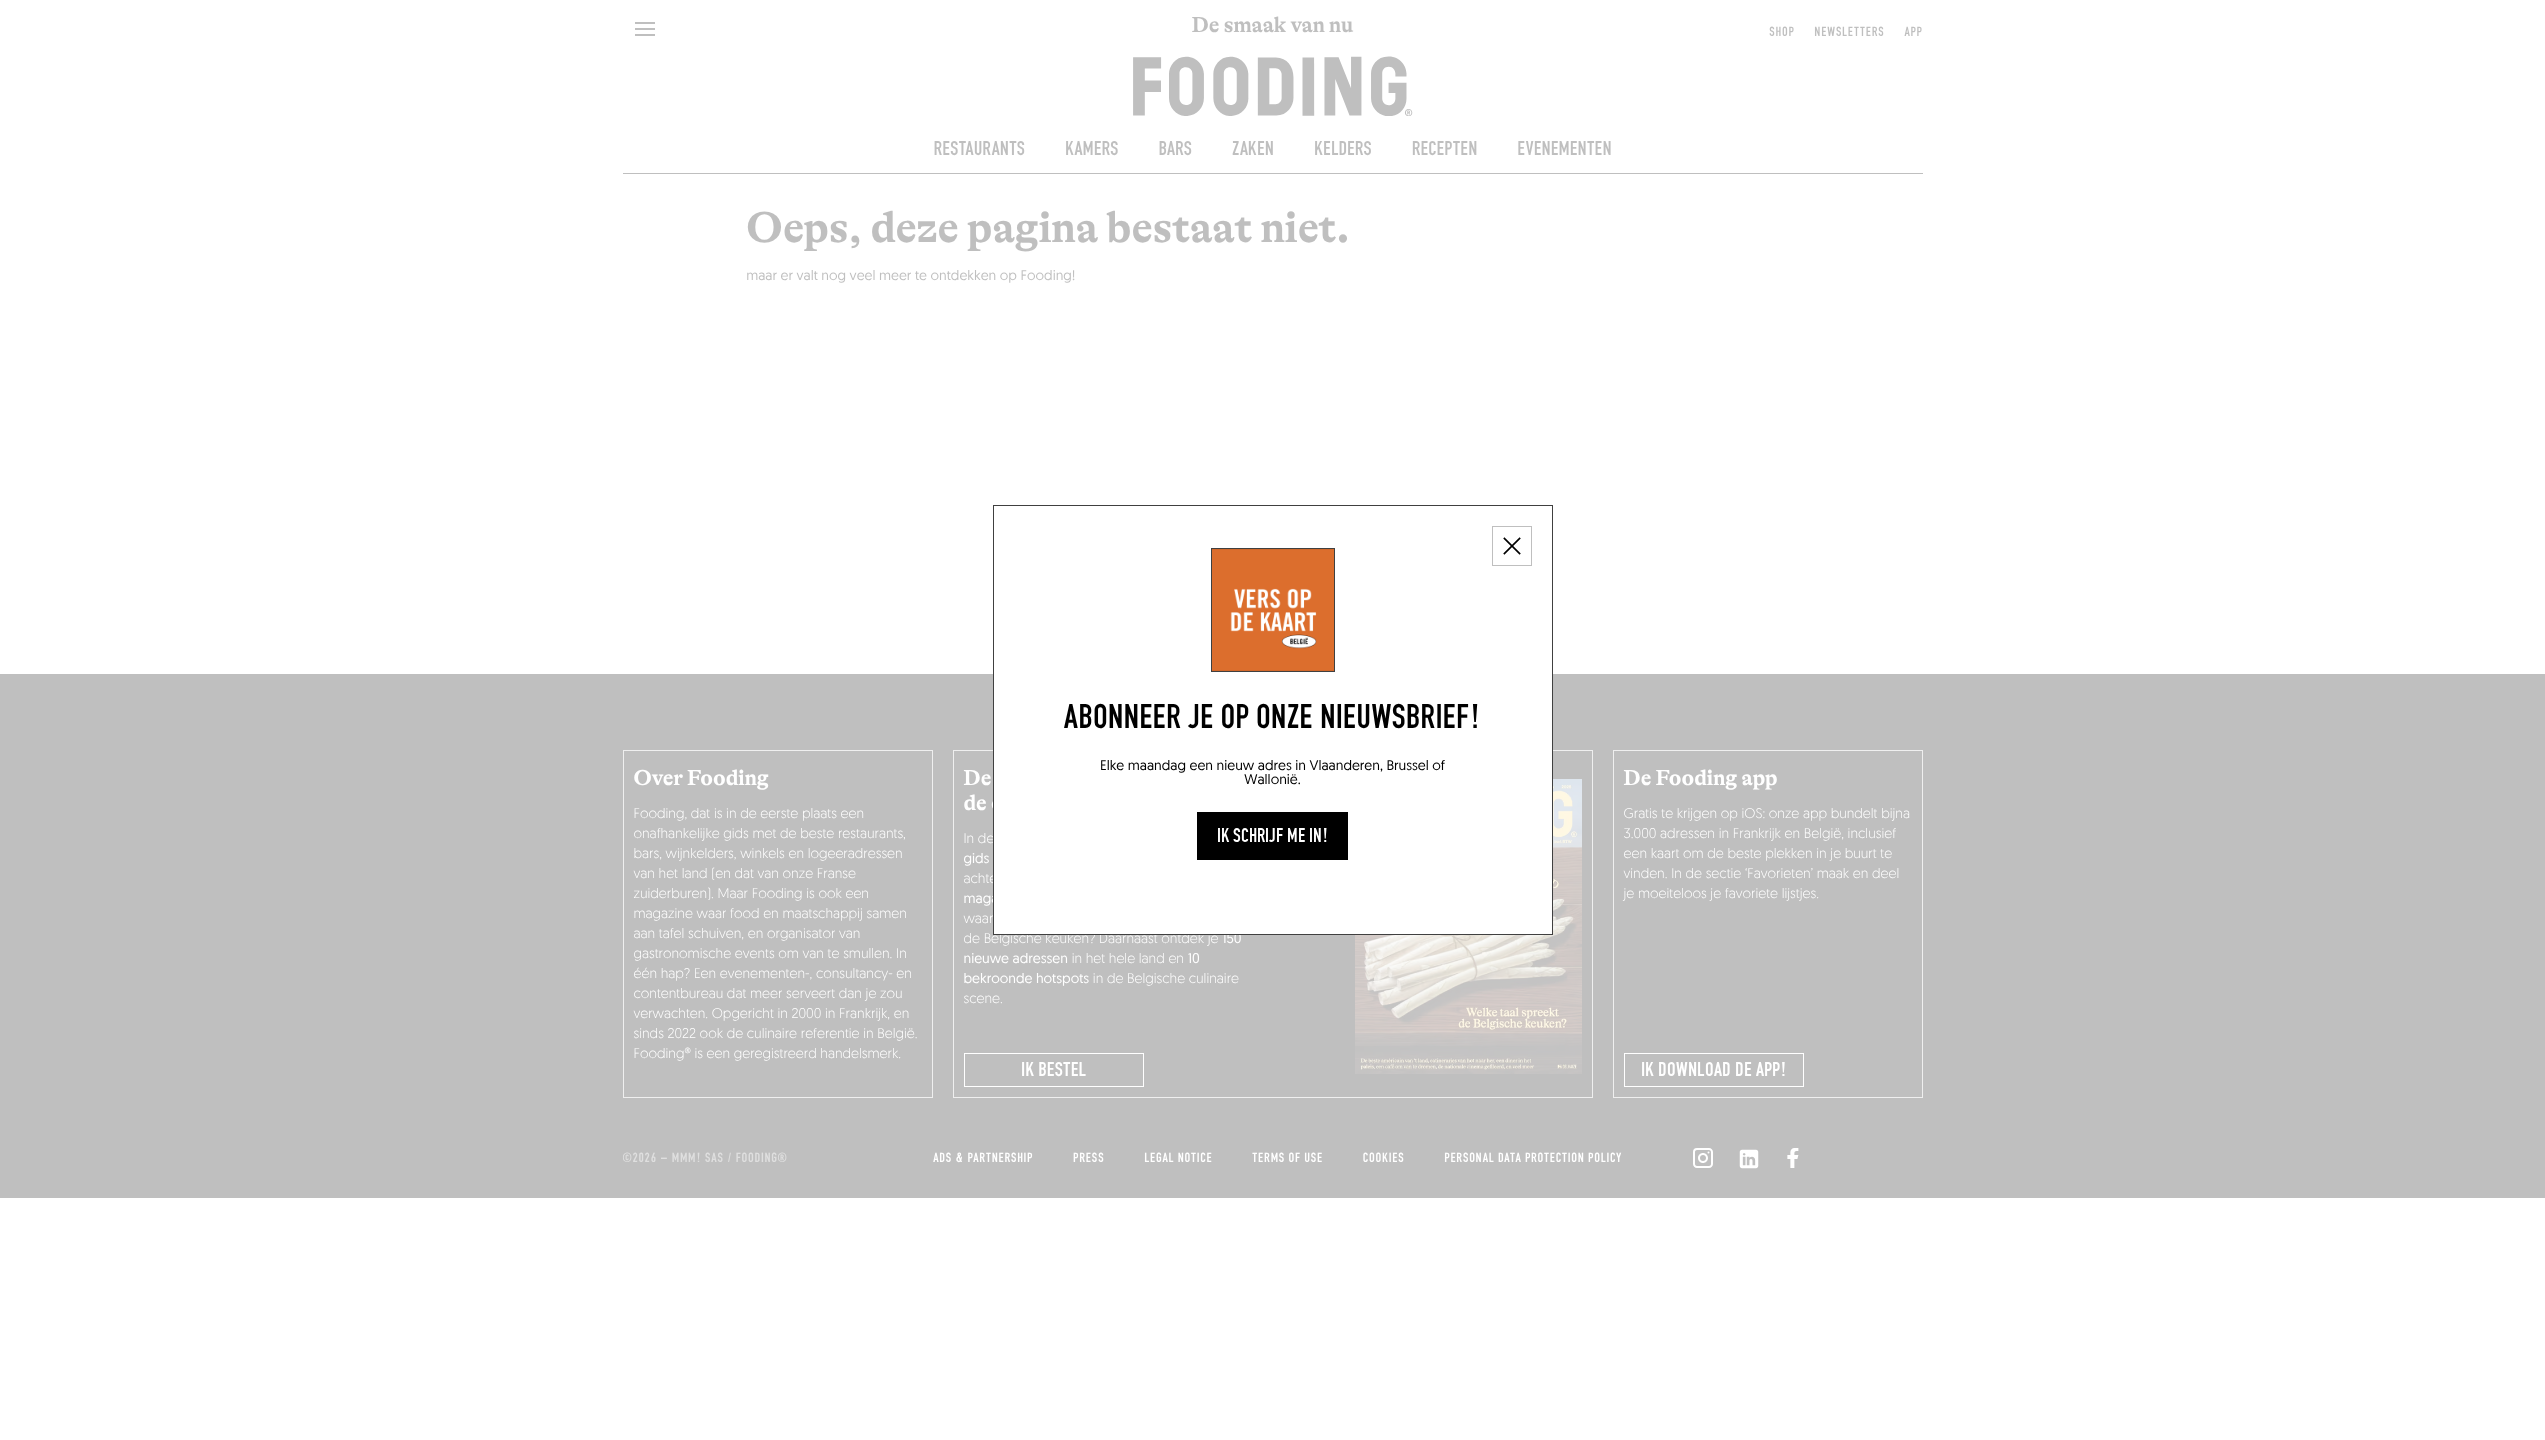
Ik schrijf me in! (1272, 836)
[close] (1512, 546)
